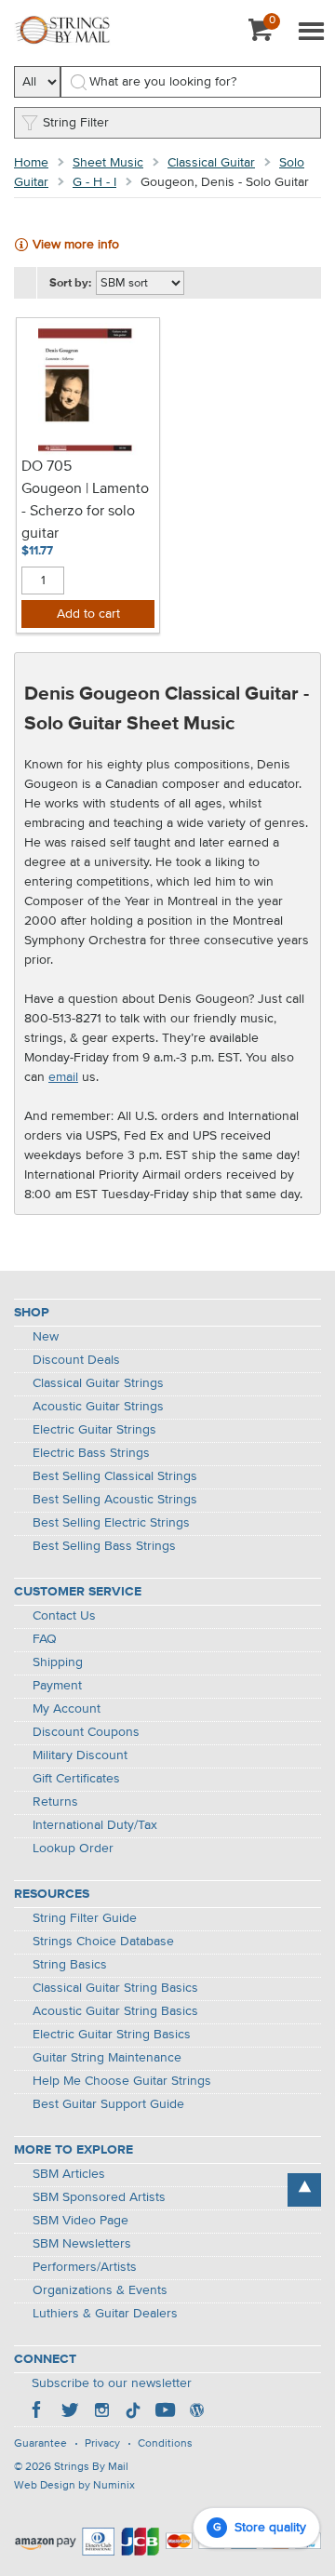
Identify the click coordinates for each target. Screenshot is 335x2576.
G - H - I (94, 182)
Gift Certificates (76, 1779)
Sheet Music (108, 163)
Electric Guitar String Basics (112, 2035)
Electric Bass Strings (91, 1453)
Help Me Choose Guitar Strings (122, 2081)
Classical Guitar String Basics (115, 1988)
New (46, 1337)
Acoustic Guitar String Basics (115, 2011)
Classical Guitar (211, 163)
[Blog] (196, 2412)
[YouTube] (165, 2412)
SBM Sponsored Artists (99, 2197)
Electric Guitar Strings (94, 1430)
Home (31, 163)
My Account (67, 1709)
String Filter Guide (85, 1918)
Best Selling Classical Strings (115, 1476)
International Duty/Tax (95, 1825)
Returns (55, 1802)
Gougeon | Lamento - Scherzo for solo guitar (85, 512)
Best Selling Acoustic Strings (115, 1500)
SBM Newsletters (82, 2244)
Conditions (165, 2444)
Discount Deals (76, 1360)
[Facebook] (38, 2412)
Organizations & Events (100, 2290)
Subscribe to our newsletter (112, 2383)
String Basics (70, 1965)
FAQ (45, 1639)
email (63, 1077)
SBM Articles (69, 2174)
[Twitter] (70, 2412)
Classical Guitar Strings (98, 1383)
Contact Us (64, 1616)
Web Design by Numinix (74, 2486)
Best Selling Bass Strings (104, 1546)
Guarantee (40, 2444)
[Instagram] (101, 2412)
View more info (76, 245)
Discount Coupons (86, 1732)
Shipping (58, 1662)
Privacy (102, 2444)
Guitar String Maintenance (107, 2058)
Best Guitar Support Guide (108, 2104)
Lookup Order (73, 1849)
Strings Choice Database (103, 1942)
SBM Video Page (80, 2221)
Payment (57, 1686)
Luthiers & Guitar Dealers (105, 2314)
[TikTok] (133, 2412)
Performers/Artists (85, 2267)
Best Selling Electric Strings (111, 1523)
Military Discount (80, 1755)
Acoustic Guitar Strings (98, 1407)
